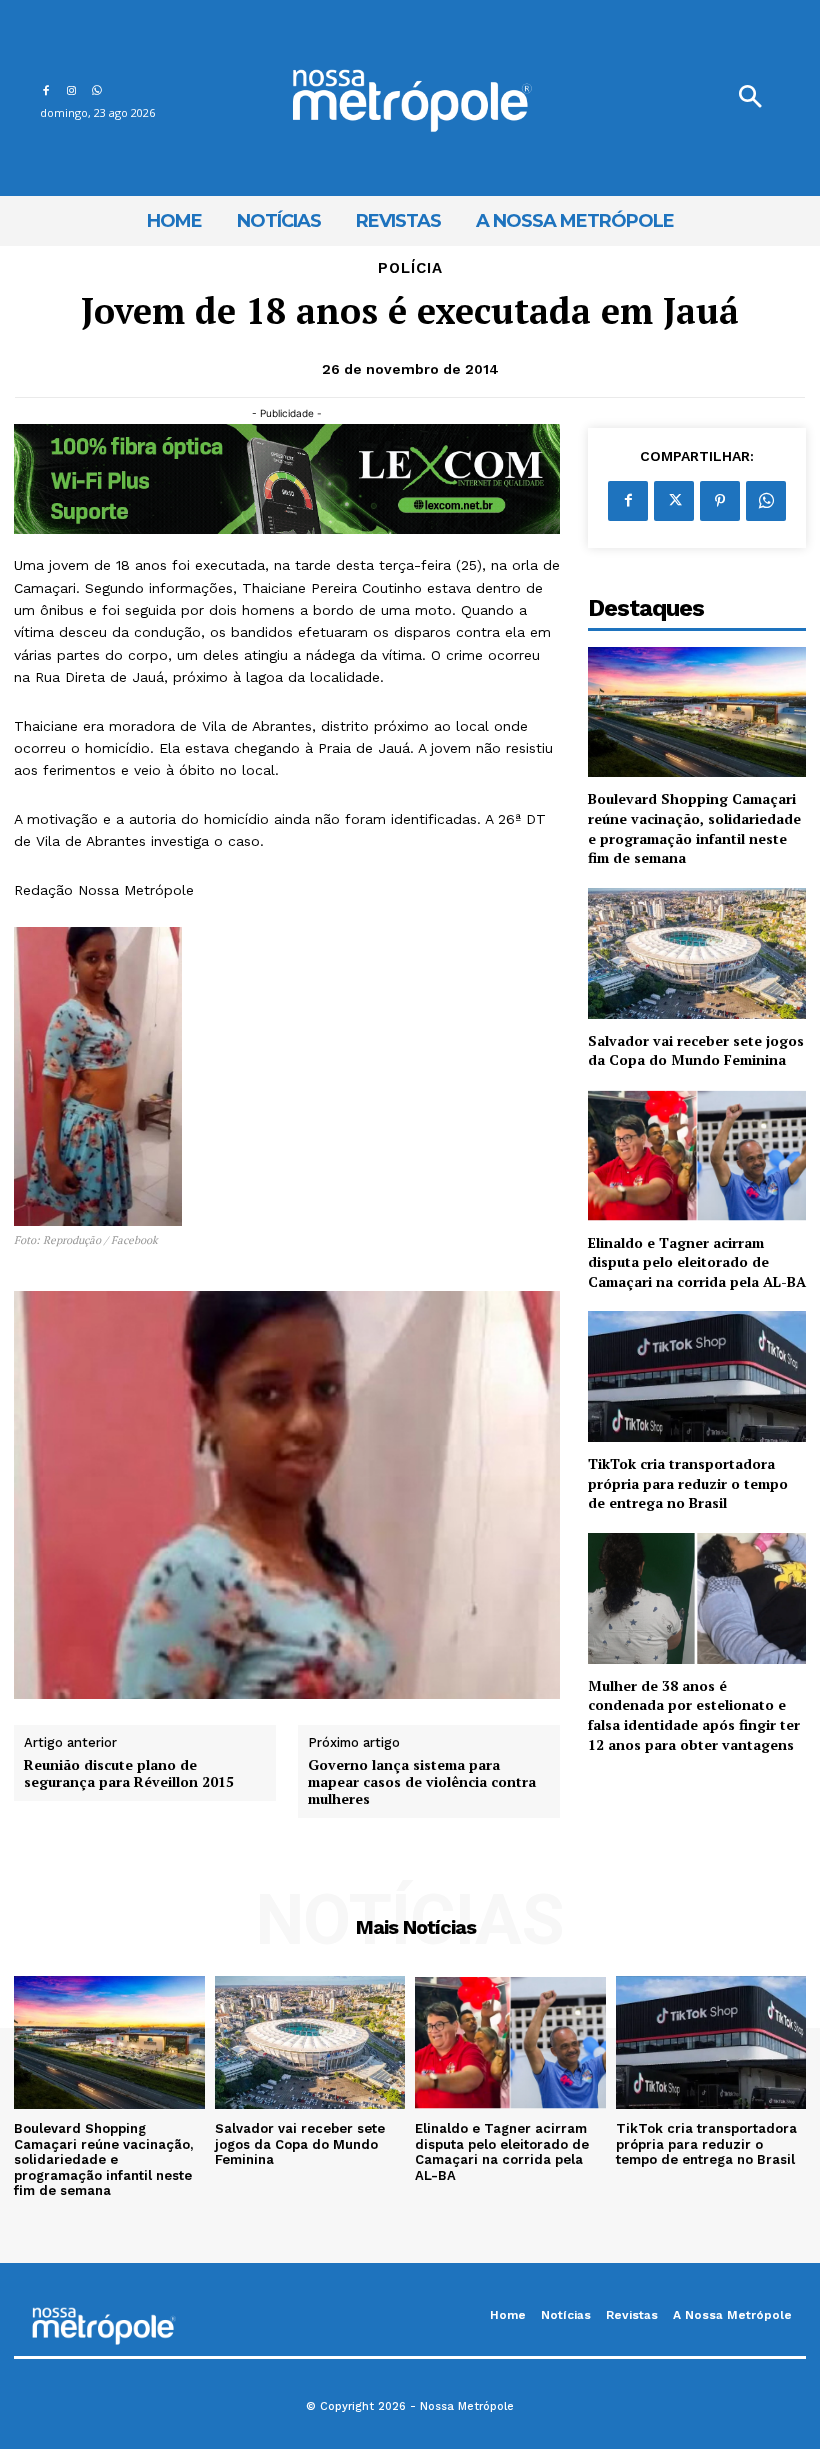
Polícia (410, 268)
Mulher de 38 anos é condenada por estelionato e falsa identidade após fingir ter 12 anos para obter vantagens (694, 1715)
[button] (750, 98)
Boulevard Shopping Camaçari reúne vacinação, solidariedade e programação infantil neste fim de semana (694, 828)
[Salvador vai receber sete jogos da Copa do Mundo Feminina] (697, 953)
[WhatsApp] (96, 87)
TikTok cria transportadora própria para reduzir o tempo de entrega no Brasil (688, 1483)
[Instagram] (70, 87)
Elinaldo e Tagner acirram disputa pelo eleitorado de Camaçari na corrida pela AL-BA (697, 1262)
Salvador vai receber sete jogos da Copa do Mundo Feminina (696, 1050)
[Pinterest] (720, 501)
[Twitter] (674, 501)
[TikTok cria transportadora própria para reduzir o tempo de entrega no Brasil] (697, 1376)
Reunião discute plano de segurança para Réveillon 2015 (129, 1774)
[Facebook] (45, 87)
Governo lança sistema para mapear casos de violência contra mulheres (422, 1782)
